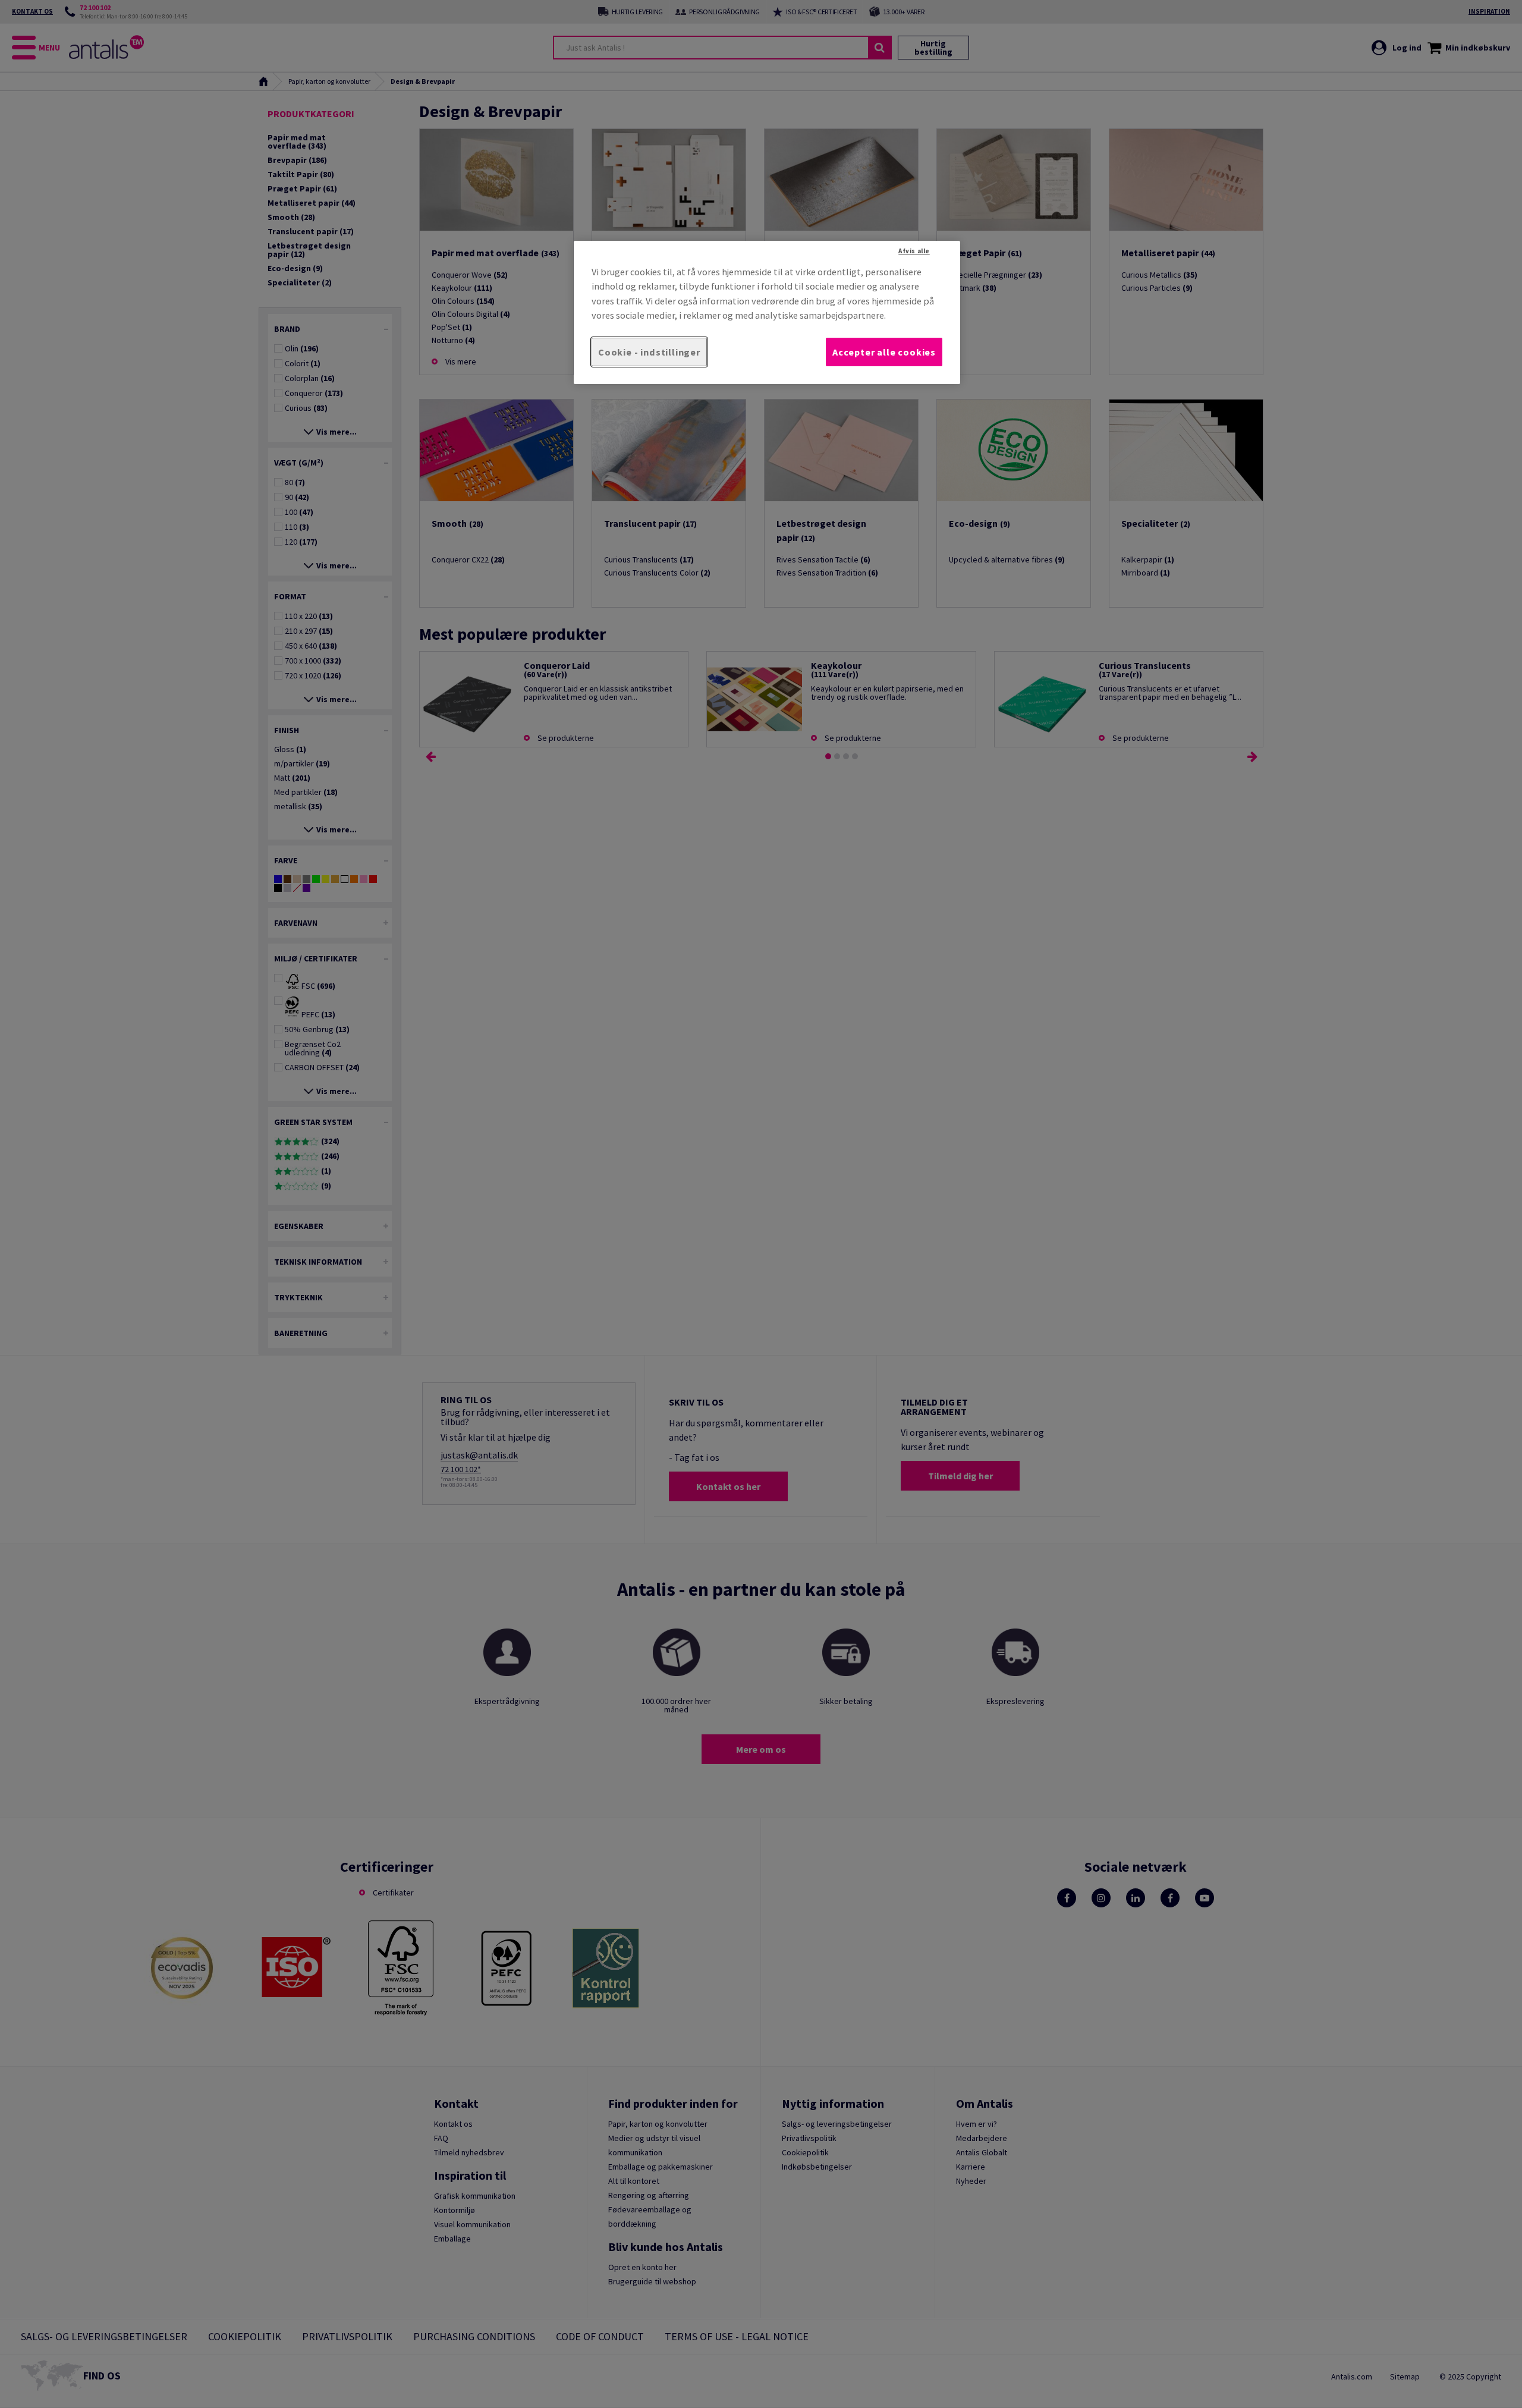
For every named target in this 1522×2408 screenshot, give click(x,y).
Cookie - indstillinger (649, 352)
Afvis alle (914, 251)
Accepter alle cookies (884, 352)
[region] (767, 312)
